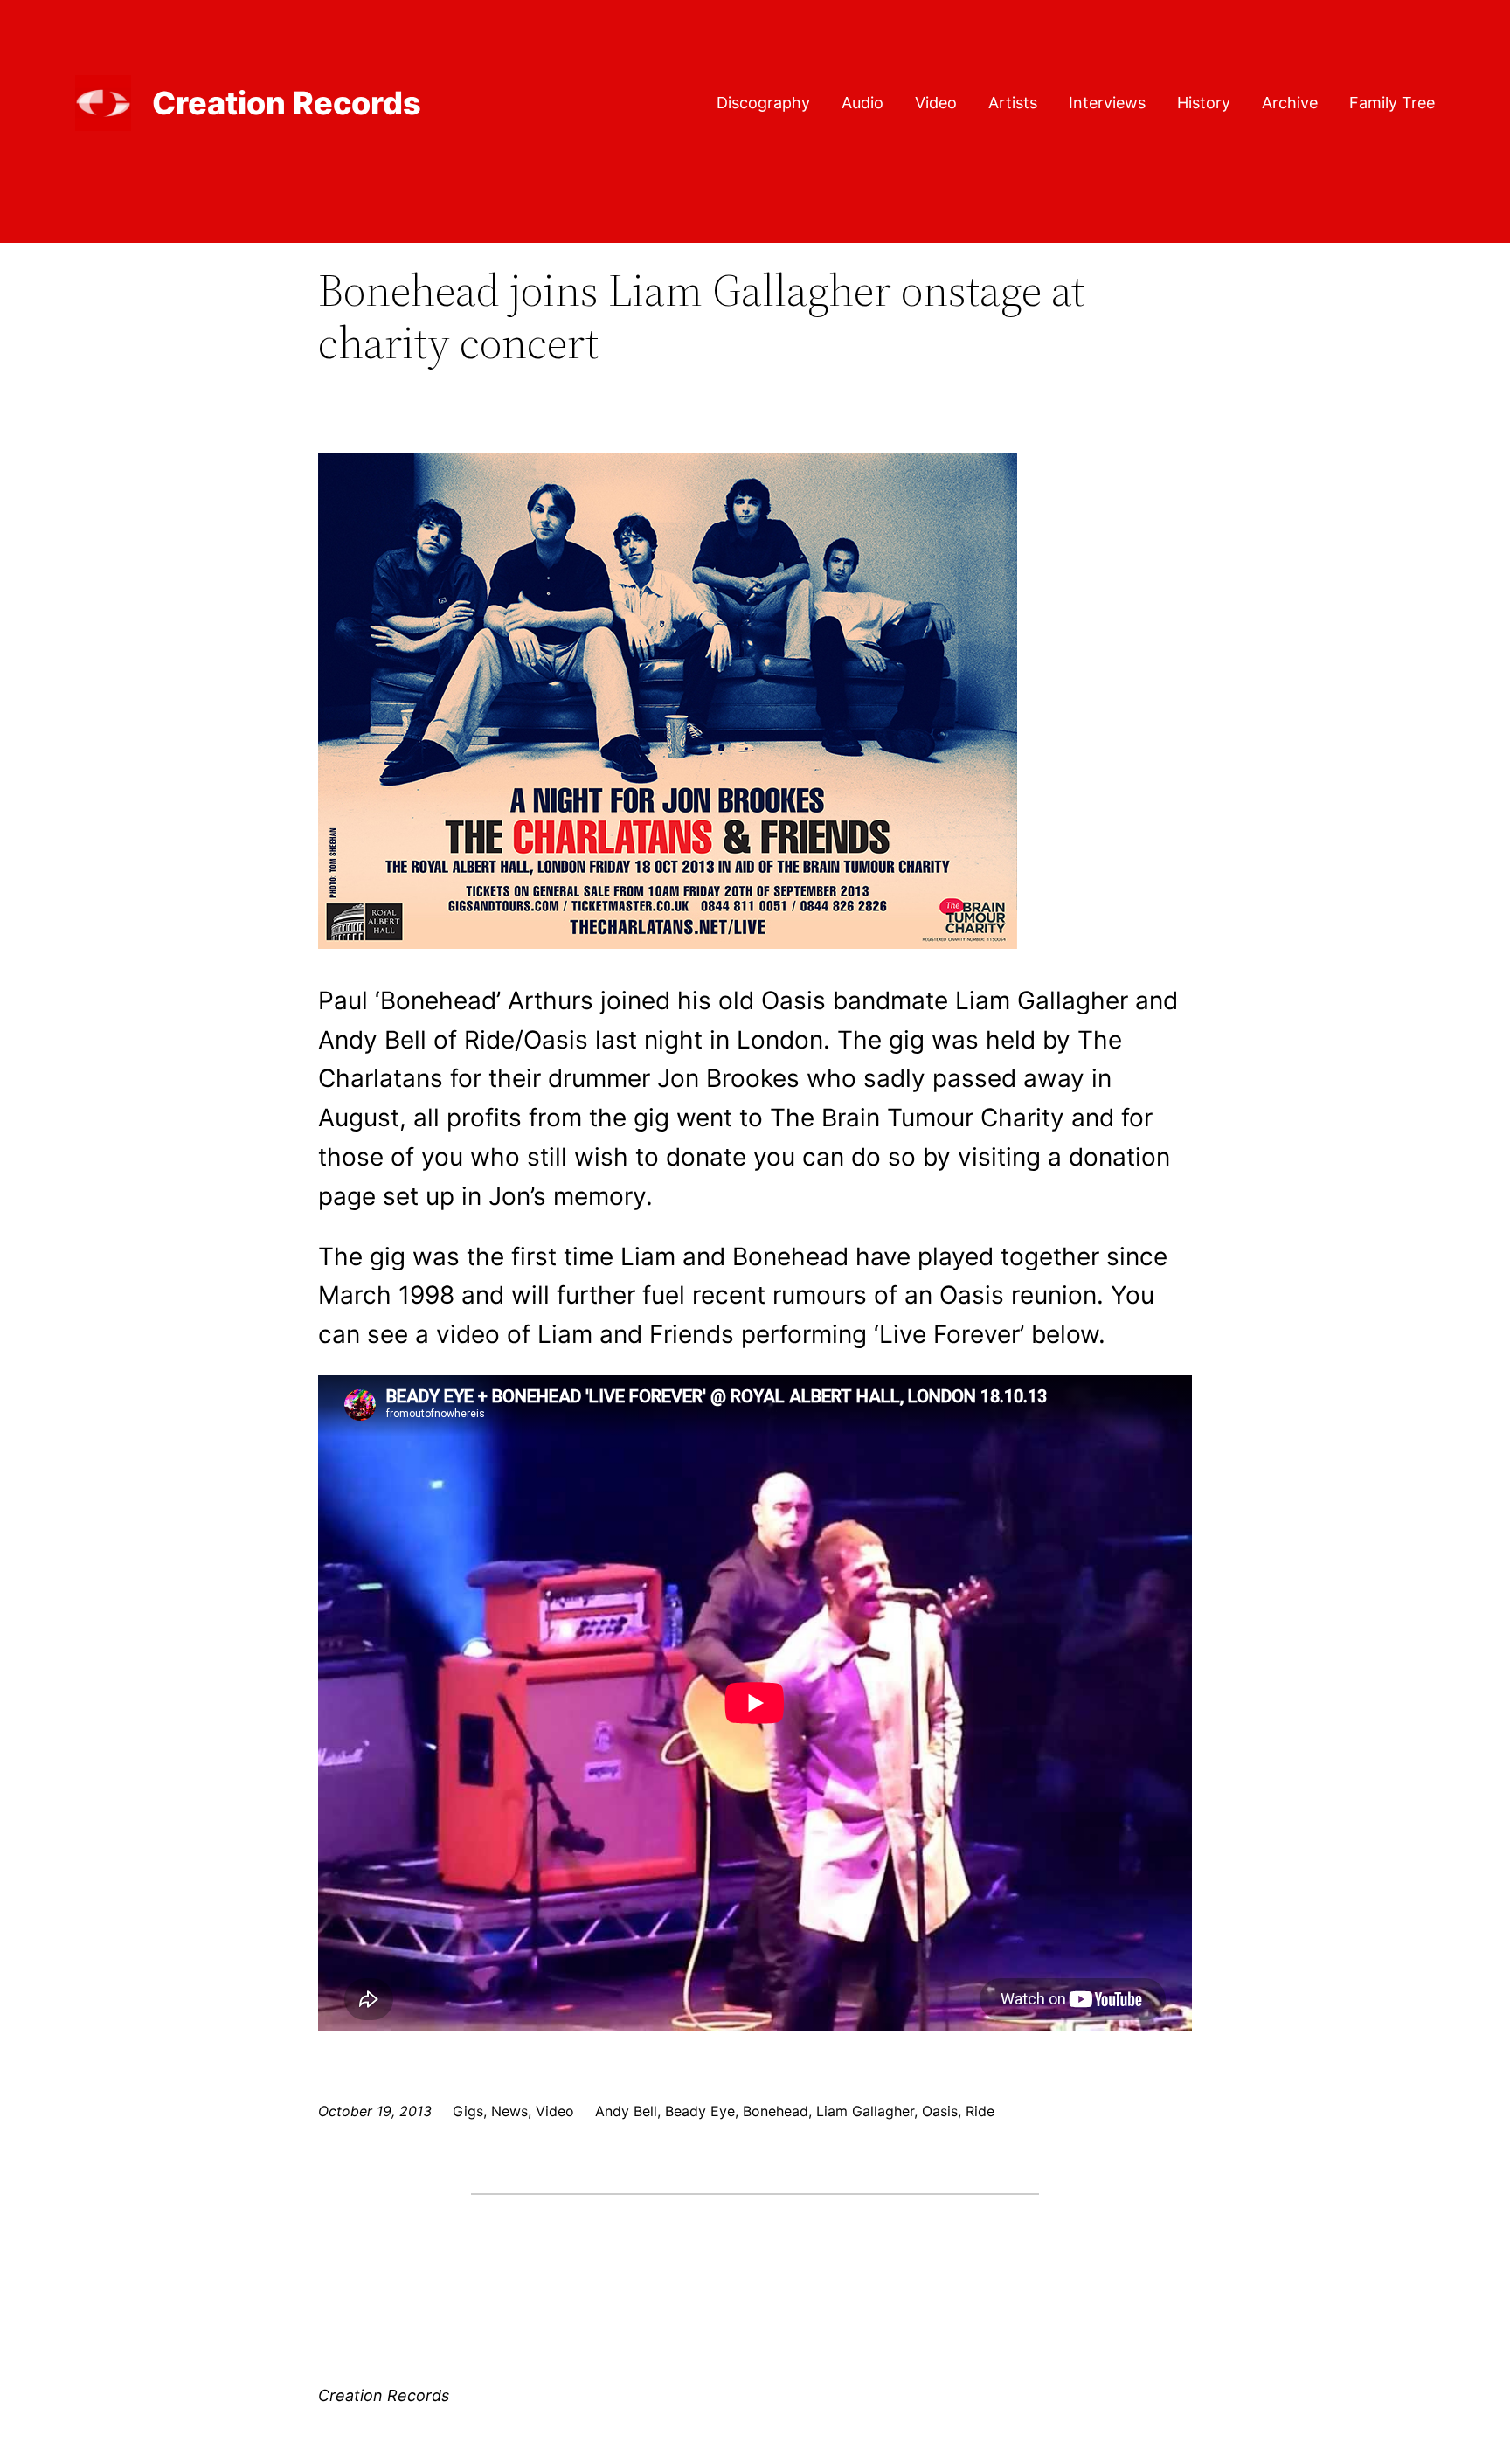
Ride (980, 2111)
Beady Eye (700, 2111)
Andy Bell (626, 2111)
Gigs (468, 2111)
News (509, 2111)
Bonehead (776, 2111)
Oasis (940, 2111)
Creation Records (287, 103)
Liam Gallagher (865, 2111)
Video (555, 2111)
